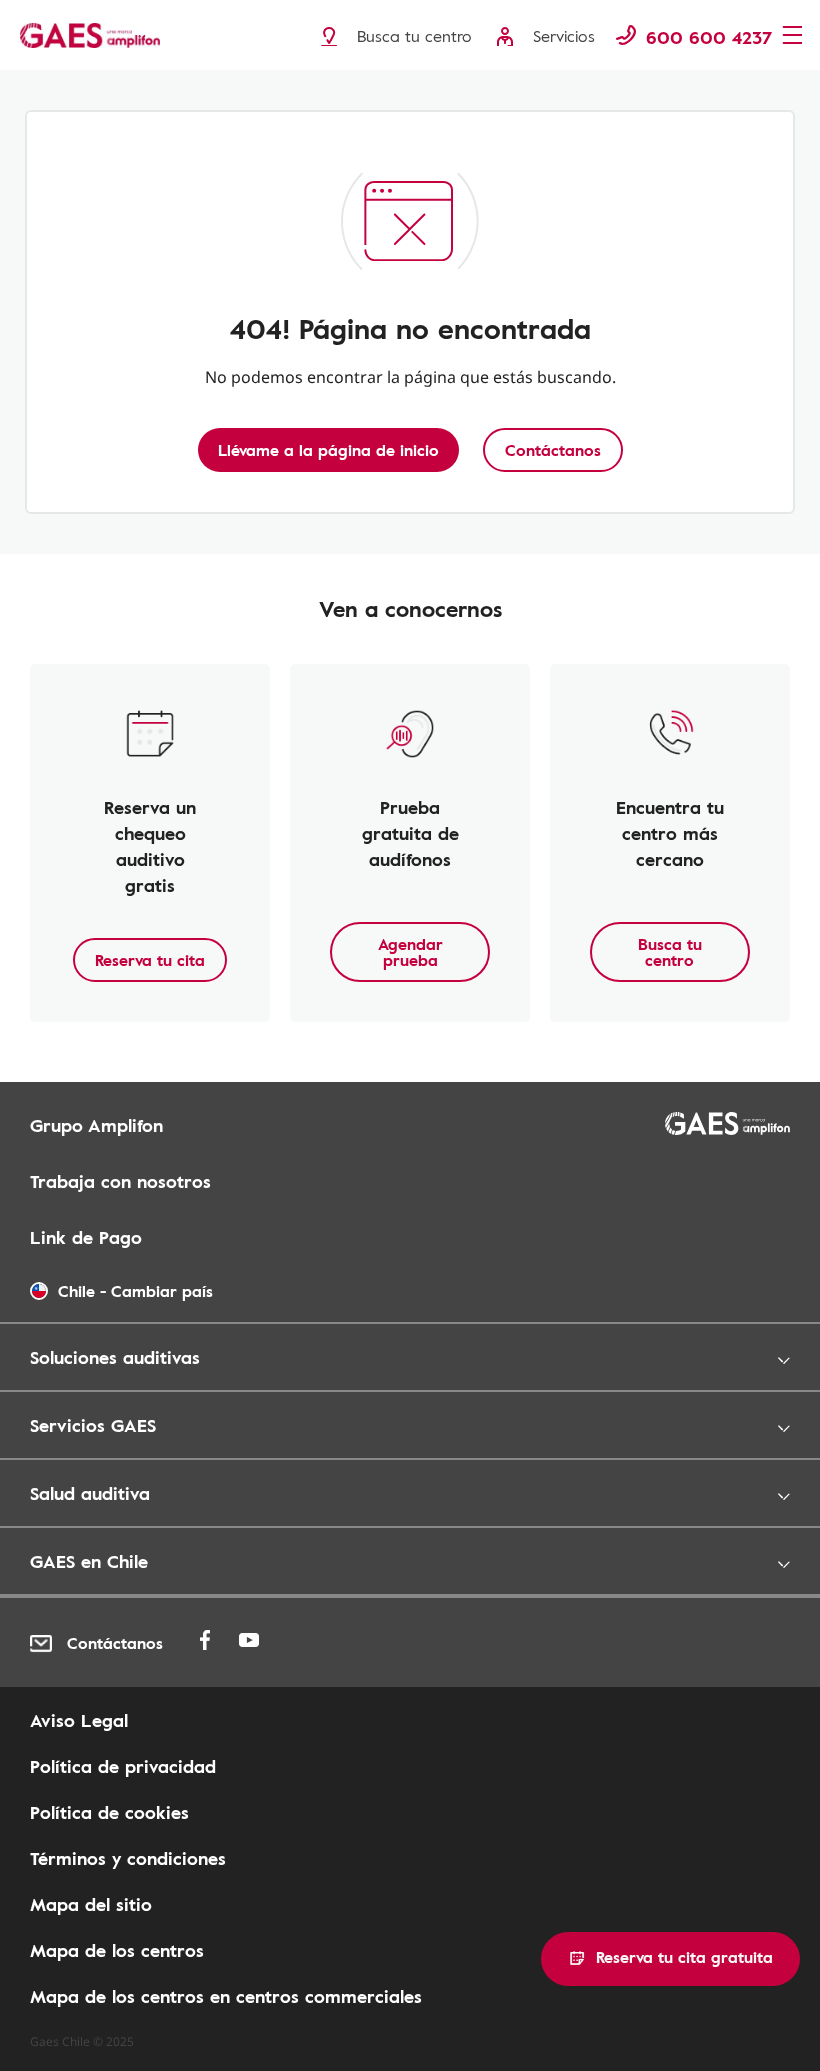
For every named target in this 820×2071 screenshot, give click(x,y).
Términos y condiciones (128, 1858)
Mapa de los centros (117, 1950)
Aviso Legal (79, 1720)
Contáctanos (553, 450)
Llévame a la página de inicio (328, 450)
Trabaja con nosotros (120, 1181)
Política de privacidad (123, 1766)
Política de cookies (109, 1812)
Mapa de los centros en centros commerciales (226, 1996)
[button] (670, 1959)
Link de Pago (86, 1237)
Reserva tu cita (150, 960)
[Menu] (794, 37)
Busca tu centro (670, 952)
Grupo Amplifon (96, 1125)
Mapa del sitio (91, 1904)
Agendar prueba (410, 952)
